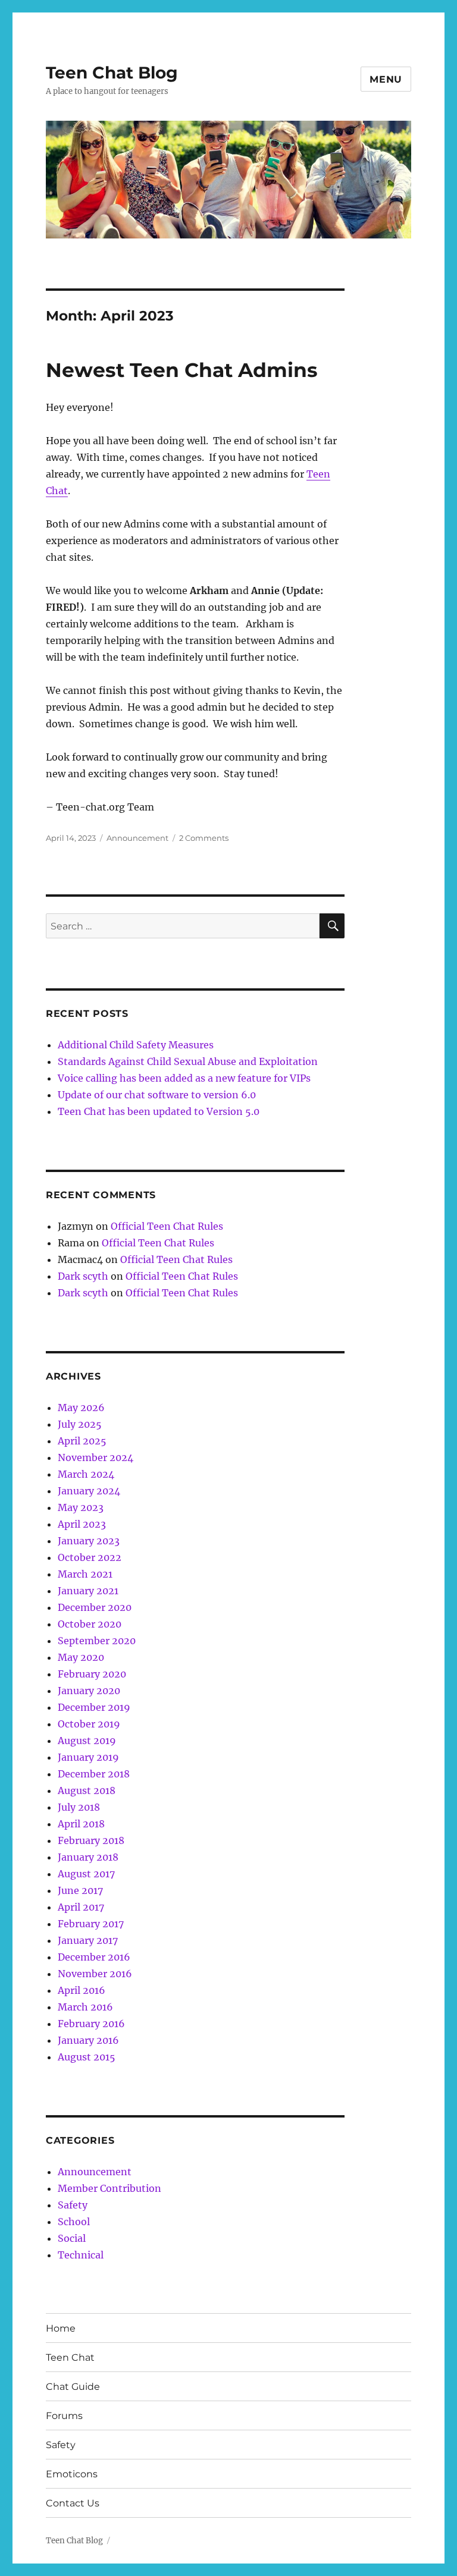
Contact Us (73, 2503)
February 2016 (91, 2024)
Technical (81, 2255)
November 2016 (95, 1974)
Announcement (137, 838)
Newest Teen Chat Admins (182, 370)
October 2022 (90, 1557)
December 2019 (94, 1707)
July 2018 (79, 1807)
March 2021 (85, 1574)
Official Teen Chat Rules (167, 1226)
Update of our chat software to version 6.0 (157, 1095)
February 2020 (92, 1674)
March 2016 (85, 2007)
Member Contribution (109, 2188)
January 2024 (89, 1491)
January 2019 (88, 1757)
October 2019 (89, 1724)
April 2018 (81, 1824)
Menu (386, 79)
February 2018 (91, 1840)
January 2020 (89, 1691)
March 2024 (86, 1474)
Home (61, 2328)
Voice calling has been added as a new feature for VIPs (184, 1078)
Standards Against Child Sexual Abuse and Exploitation (188, 1061)
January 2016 (88, 2040)
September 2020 (97, 1641)
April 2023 (82, 1524)
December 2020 (95, 1607)
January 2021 (88, 1591)
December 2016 (94, 1957)
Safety (73, 2205)
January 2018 (88, 1857)
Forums (64, 2416)
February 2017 (91, 1924)
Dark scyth (83, 1276)
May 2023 (81, 1507)
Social (72, 2238)
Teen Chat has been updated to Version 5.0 (159, 1111)
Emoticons (72, 2474)
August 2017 (86, 1874)
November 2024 (96, 1457)
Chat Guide (73, 2387)
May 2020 (81, 1657)
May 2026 (81, 1408)
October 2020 (90, 1624)
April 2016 (82, 1990)
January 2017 (88, 1940)
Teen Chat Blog (112, 73)
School (74, 2222)
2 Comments (204, 838)
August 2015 (87, 2057)
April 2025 (82, 1441)
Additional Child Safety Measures (136, 1045)
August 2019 (87, 1741)
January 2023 (89, 1541)
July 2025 (80, 1424)
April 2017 (81, 1907)
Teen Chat (70, 2357)
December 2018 (94, 1774)
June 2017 (80, 1890)
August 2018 (87, 1790)
